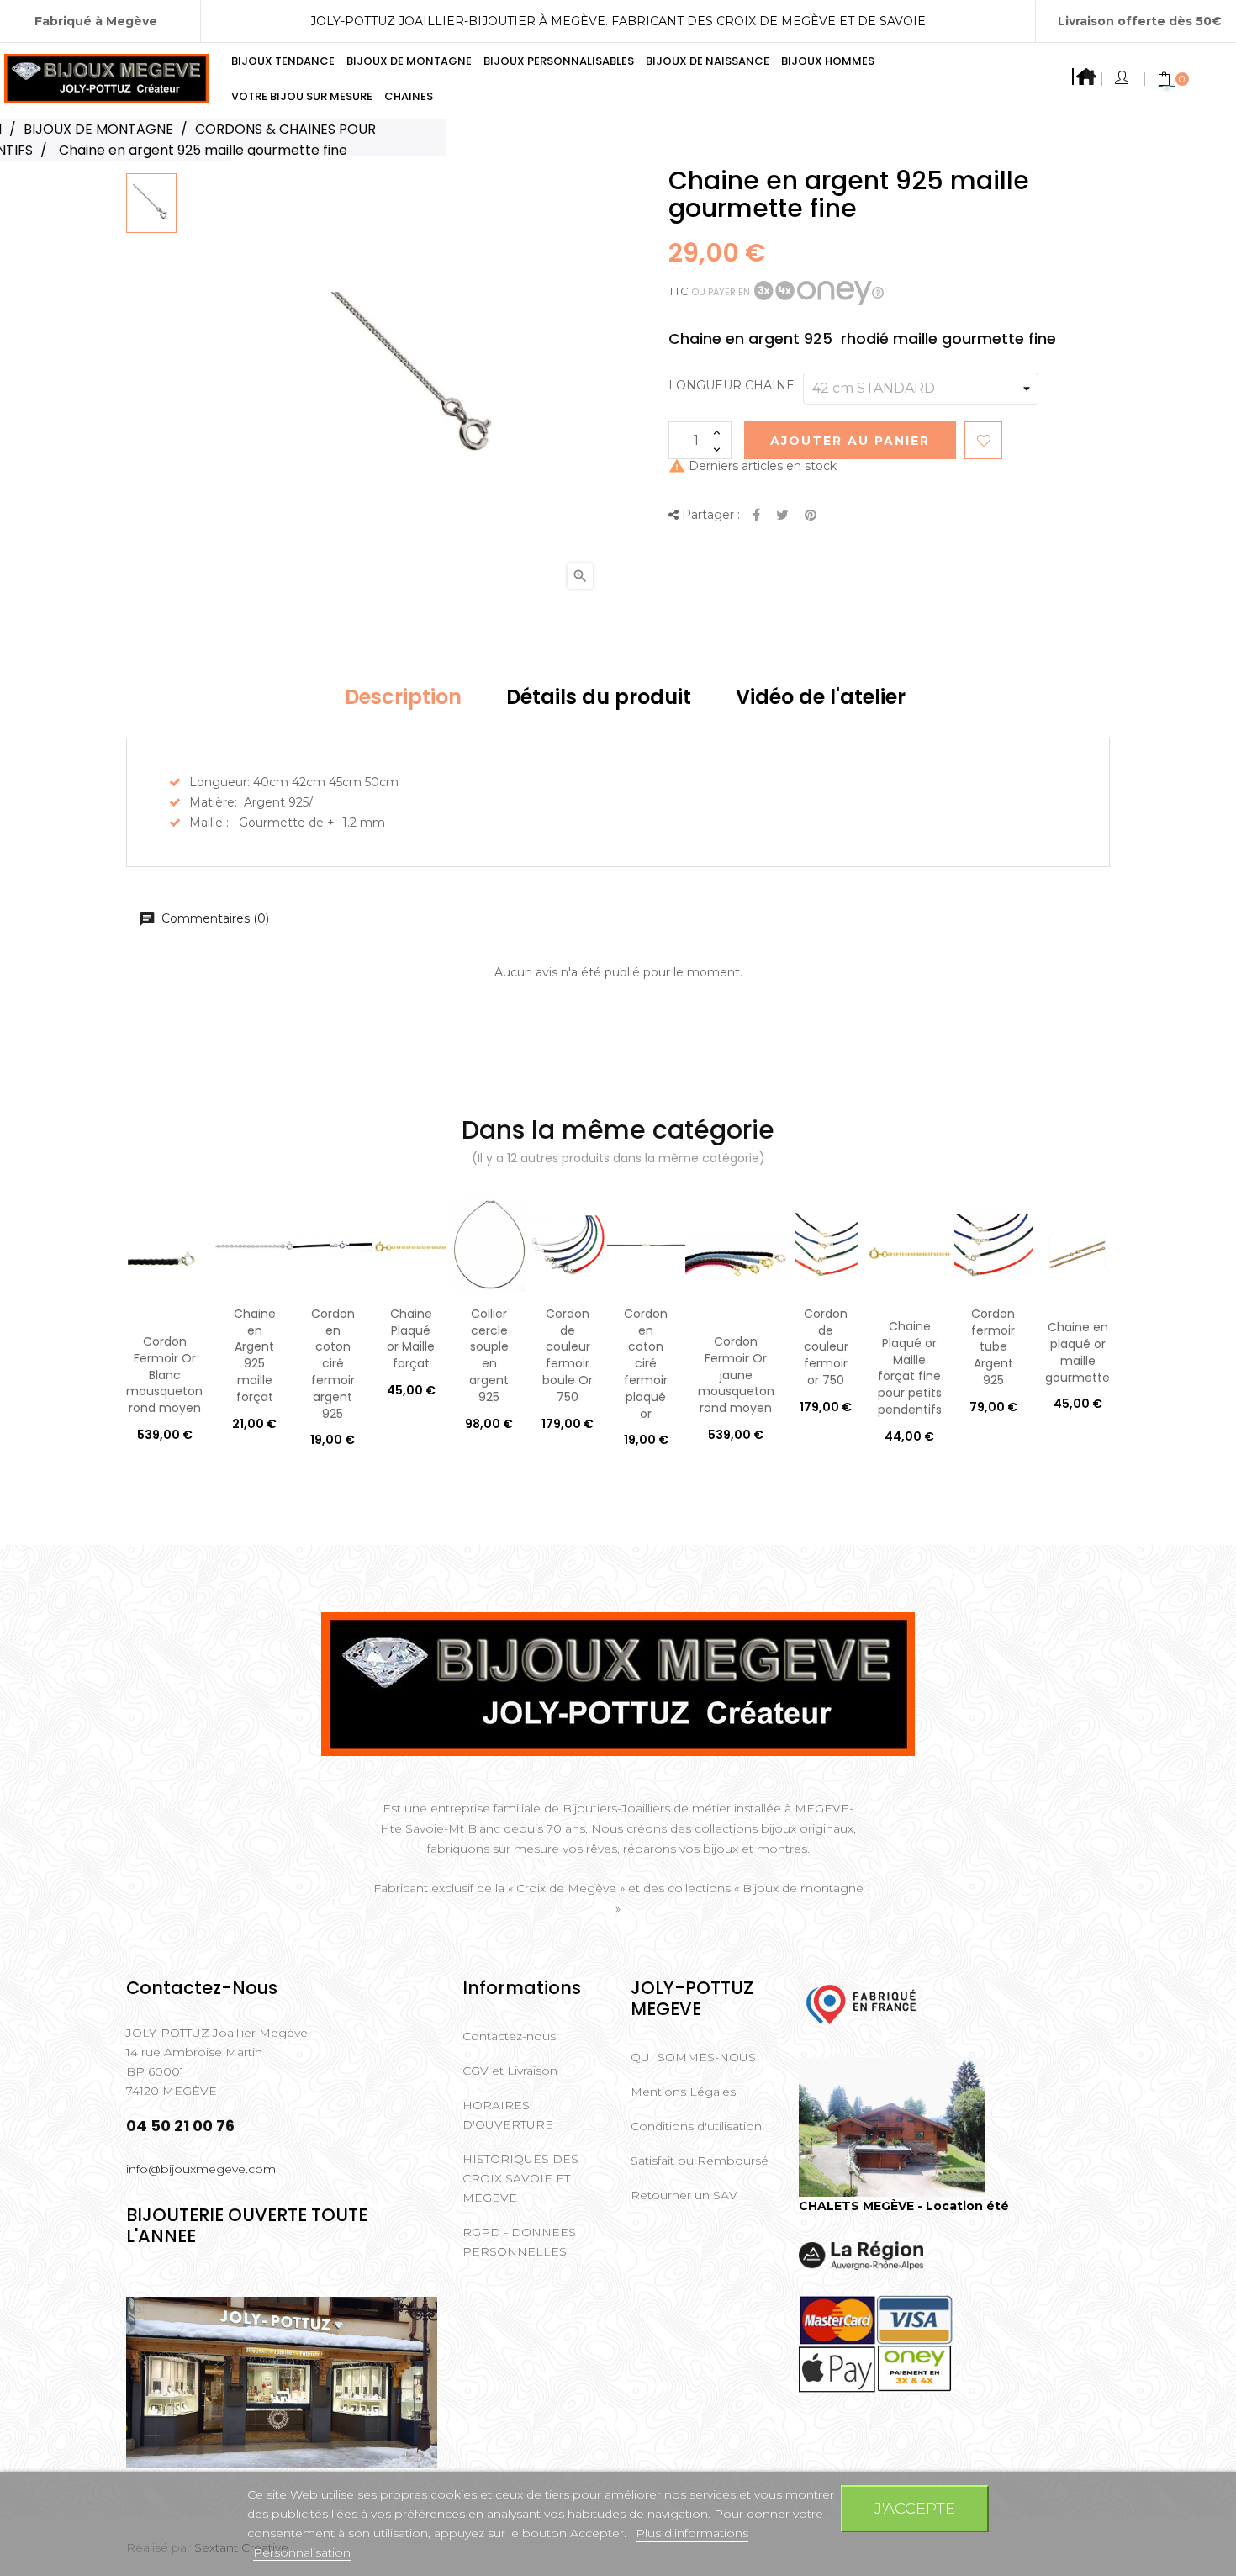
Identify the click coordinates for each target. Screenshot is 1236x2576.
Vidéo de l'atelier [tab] (821, 697)
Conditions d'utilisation (696, 2126)
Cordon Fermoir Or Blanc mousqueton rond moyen (164, 1375)
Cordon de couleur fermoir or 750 (826, 1347)
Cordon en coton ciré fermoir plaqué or (646, 1364)
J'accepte (915, 2508)
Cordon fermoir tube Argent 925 (993, 1347)
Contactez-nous (509, 2036)
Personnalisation (302, 2552)
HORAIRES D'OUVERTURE (508, 2115)
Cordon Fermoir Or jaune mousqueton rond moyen (736, 1375)
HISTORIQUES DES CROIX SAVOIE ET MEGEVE (520, 2178)
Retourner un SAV (684, 2195)
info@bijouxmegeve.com (201, 2169)
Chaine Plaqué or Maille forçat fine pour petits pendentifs (910, 1368)
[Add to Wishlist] (983, 440)
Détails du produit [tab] (599, 697)
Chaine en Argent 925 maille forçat (255, 1355)
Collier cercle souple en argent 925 (489, 1355)
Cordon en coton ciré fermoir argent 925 (333, 1364)
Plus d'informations (692, 2533)
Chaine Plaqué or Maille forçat (411, 1338)
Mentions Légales (683, 2092)
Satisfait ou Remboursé (700, 2161)
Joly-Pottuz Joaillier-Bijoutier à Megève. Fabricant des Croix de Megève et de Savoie (618, 21)
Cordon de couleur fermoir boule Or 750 (568, 1355)
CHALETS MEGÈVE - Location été (904, 2206)
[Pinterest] (811, 516)
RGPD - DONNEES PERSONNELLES (519, 2242)
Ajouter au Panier (850, 441)
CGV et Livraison (510, 2071)
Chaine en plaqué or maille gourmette (1078, 1352)
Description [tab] (403, 697)
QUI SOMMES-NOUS (693, 2057)
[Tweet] (782, 516)
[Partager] (756, 516)
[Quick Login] (1123, 79)
